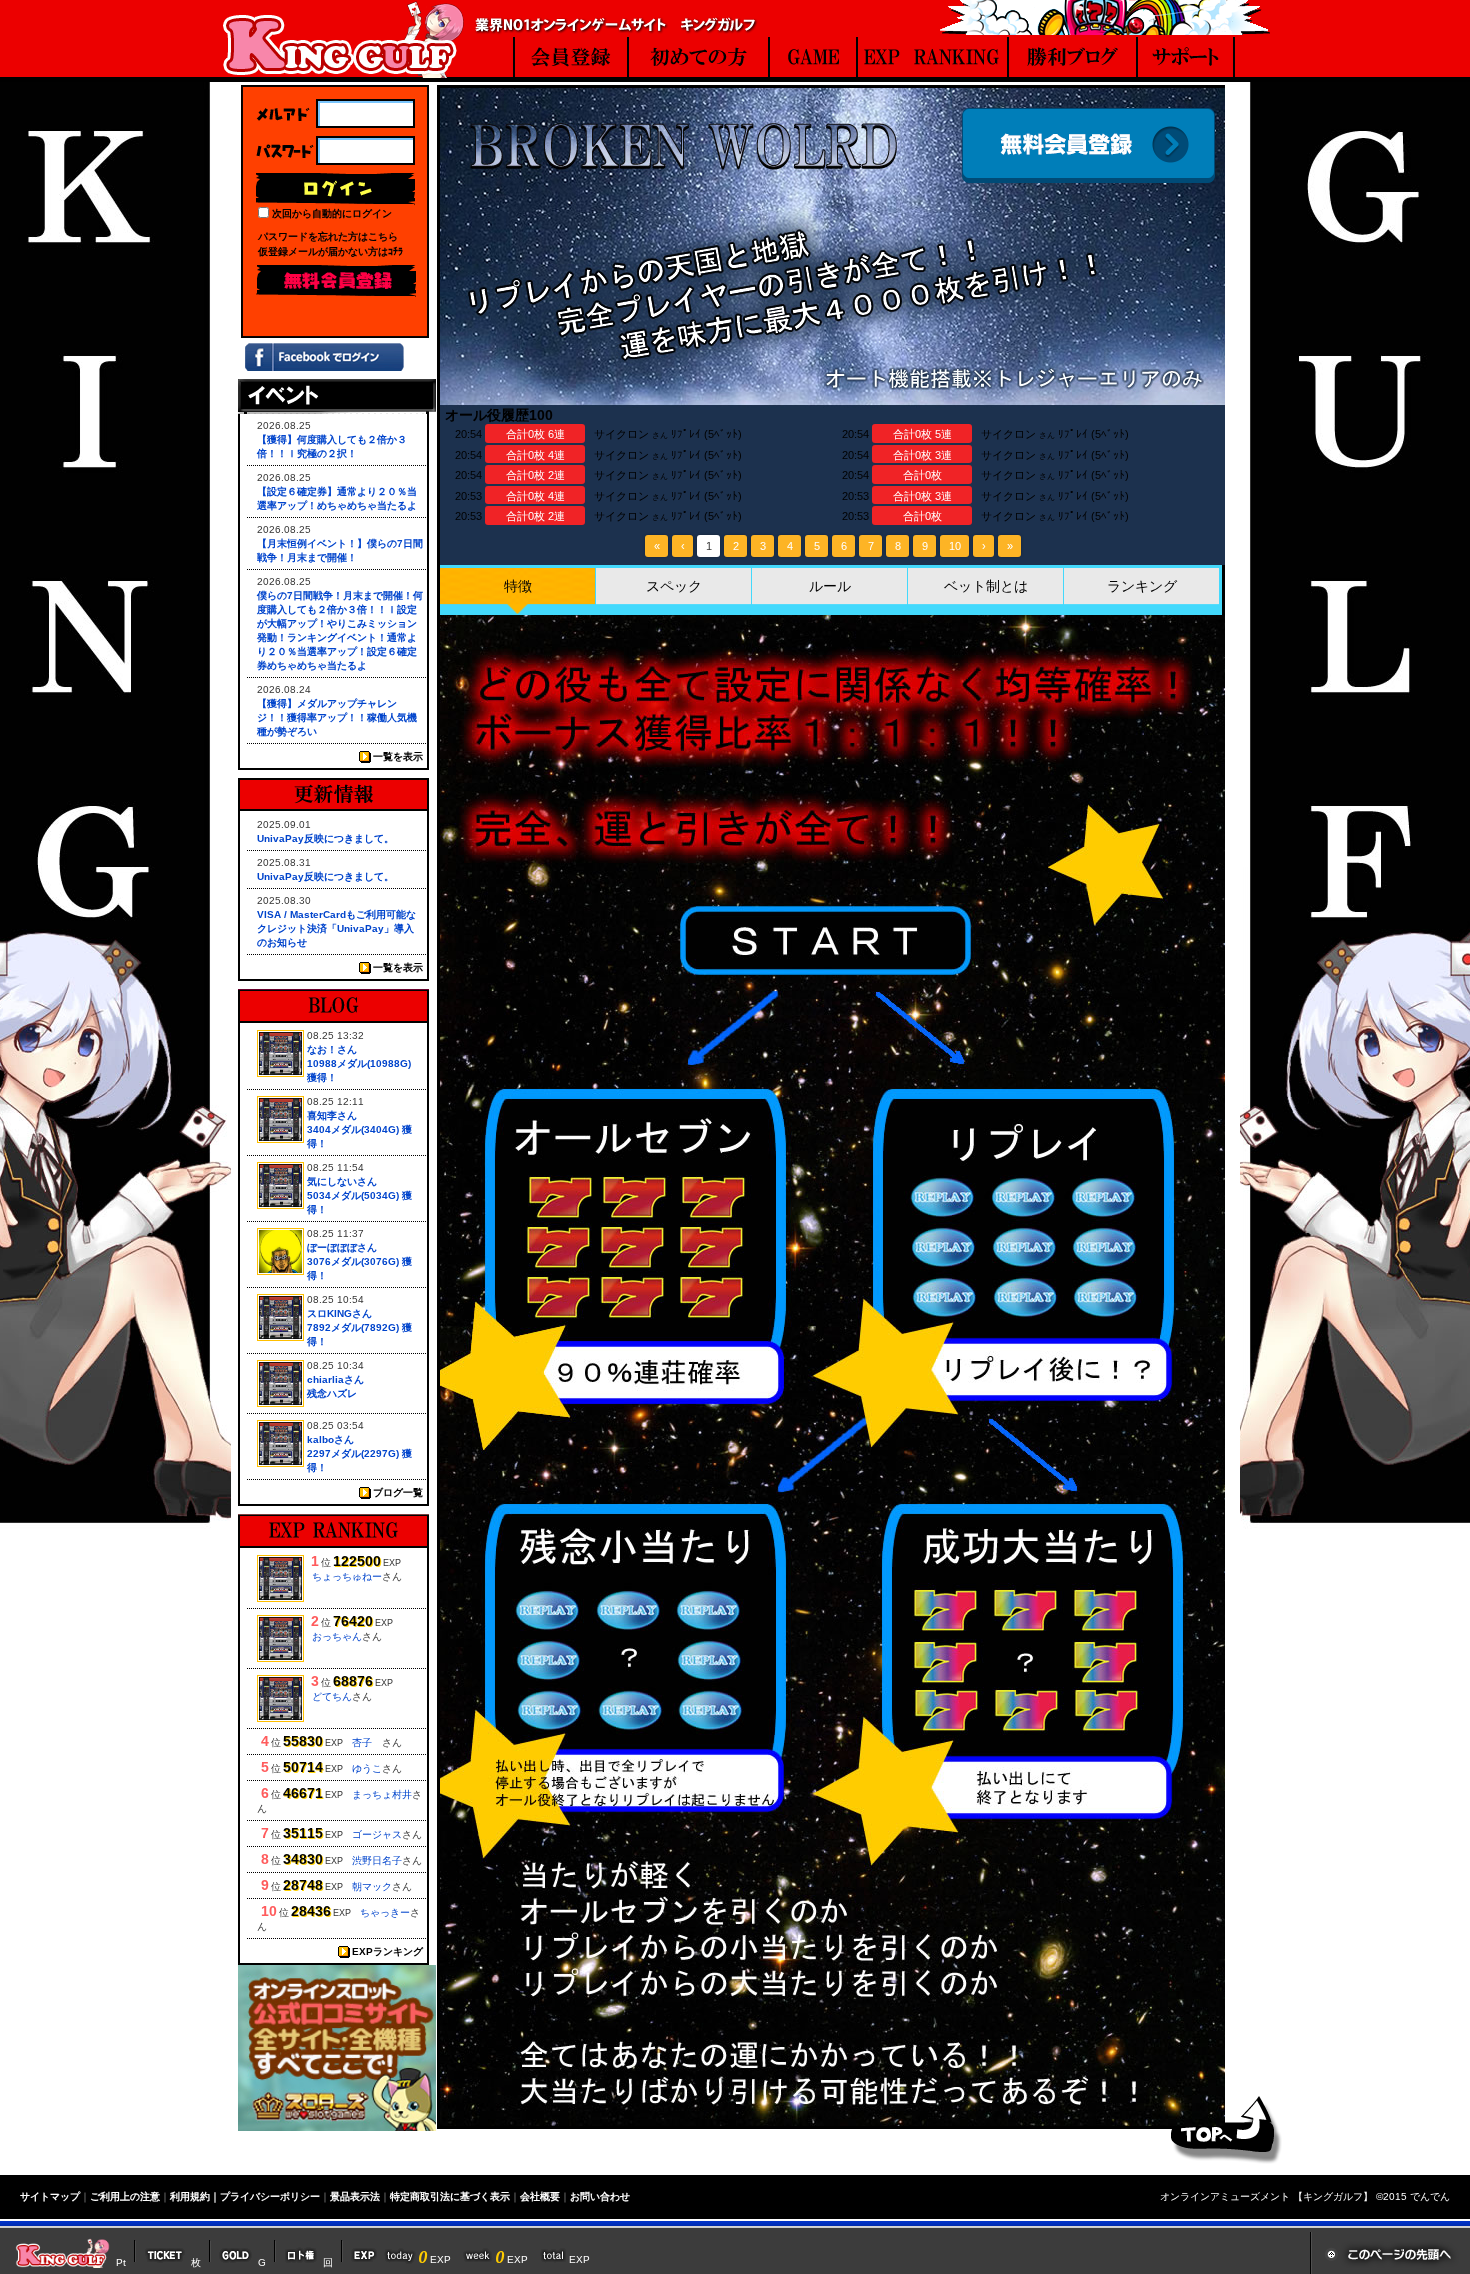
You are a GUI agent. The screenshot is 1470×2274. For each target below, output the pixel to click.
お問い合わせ (600, 2196)
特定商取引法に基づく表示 (450, 2196)
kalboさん (330, 1439)
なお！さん (332, 1049)
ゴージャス (377, 1834)
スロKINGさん (339, 1313)
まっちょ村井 (382, 1794)
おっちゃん (337, 1636)
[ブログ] (1073, 59)
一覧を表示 (398, 756)
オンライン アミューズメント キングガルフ (343, 39)
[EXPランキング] (933, 59)
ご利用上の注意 (125, 2196)
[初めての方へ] (699, 59)
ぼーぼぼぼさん (342, 1247)
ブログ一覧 (398, 1492)
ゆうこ (367, 1768)
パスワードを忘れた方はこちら (328, 236)
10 (955, 546)
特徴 (518, 586)
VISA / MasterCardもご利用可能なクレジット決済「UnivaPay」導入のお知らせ (336, 928)
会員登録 (1088, 145)
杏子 (367, 1742)
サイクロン (621, 434)
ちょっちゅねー (347, 1576)
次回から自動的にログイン (332, 213)
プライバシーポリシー (270, 2196)
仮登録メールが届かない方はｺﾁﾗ (330, 251)
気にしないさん (342, 1181)
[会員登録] (571, 59)
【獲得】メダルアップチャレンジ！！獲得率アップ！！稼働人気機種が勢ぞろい (337, 717)
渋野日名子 (377, 1860)
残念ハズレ (332, 1393)
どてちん (332, 1696)
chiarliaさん (335, 1379)
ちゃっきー (385, 1912)
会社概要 (540, 2196)
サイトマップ (50, 2196)
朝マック (372, 1886)
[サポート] (1186, 59)
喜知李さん (332, 1115)
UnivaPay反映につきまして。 (325, 838)
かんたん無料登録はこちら (336, 281)
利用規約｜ (195, 2196)
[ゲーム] (813, 59)
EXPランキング (387, 1951)
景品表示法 (355, 2196)
